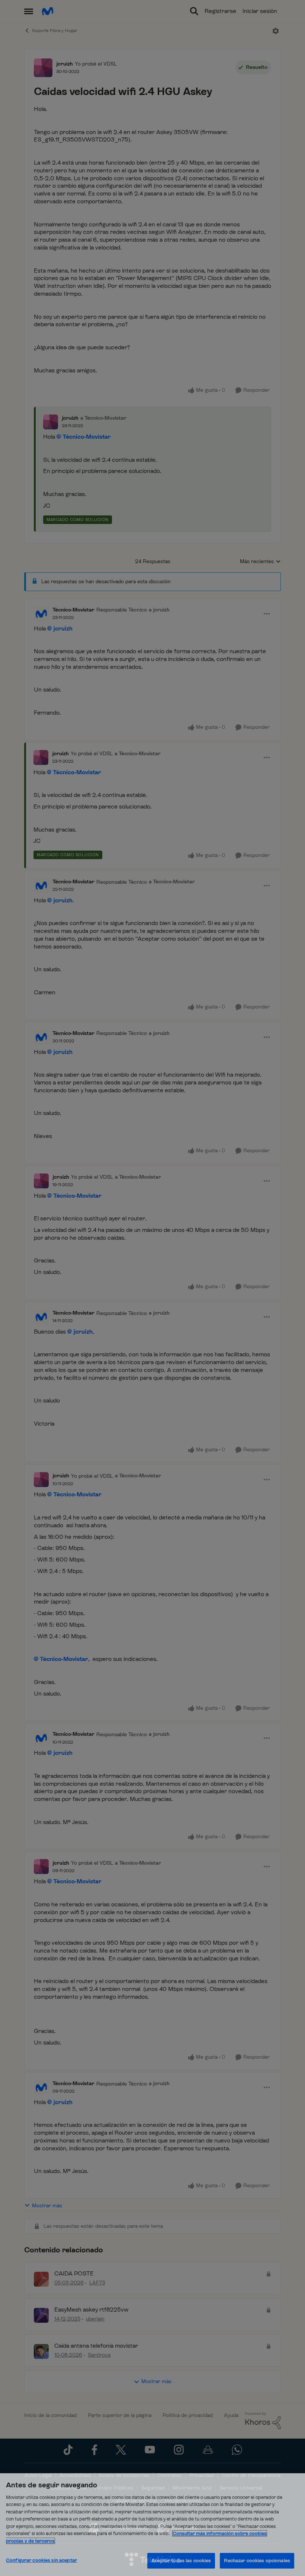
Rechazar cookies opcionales (257, 2561)
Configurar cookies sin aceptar (41, 2560)
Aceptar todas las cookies (181, 2561)
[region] (152, 2525)
